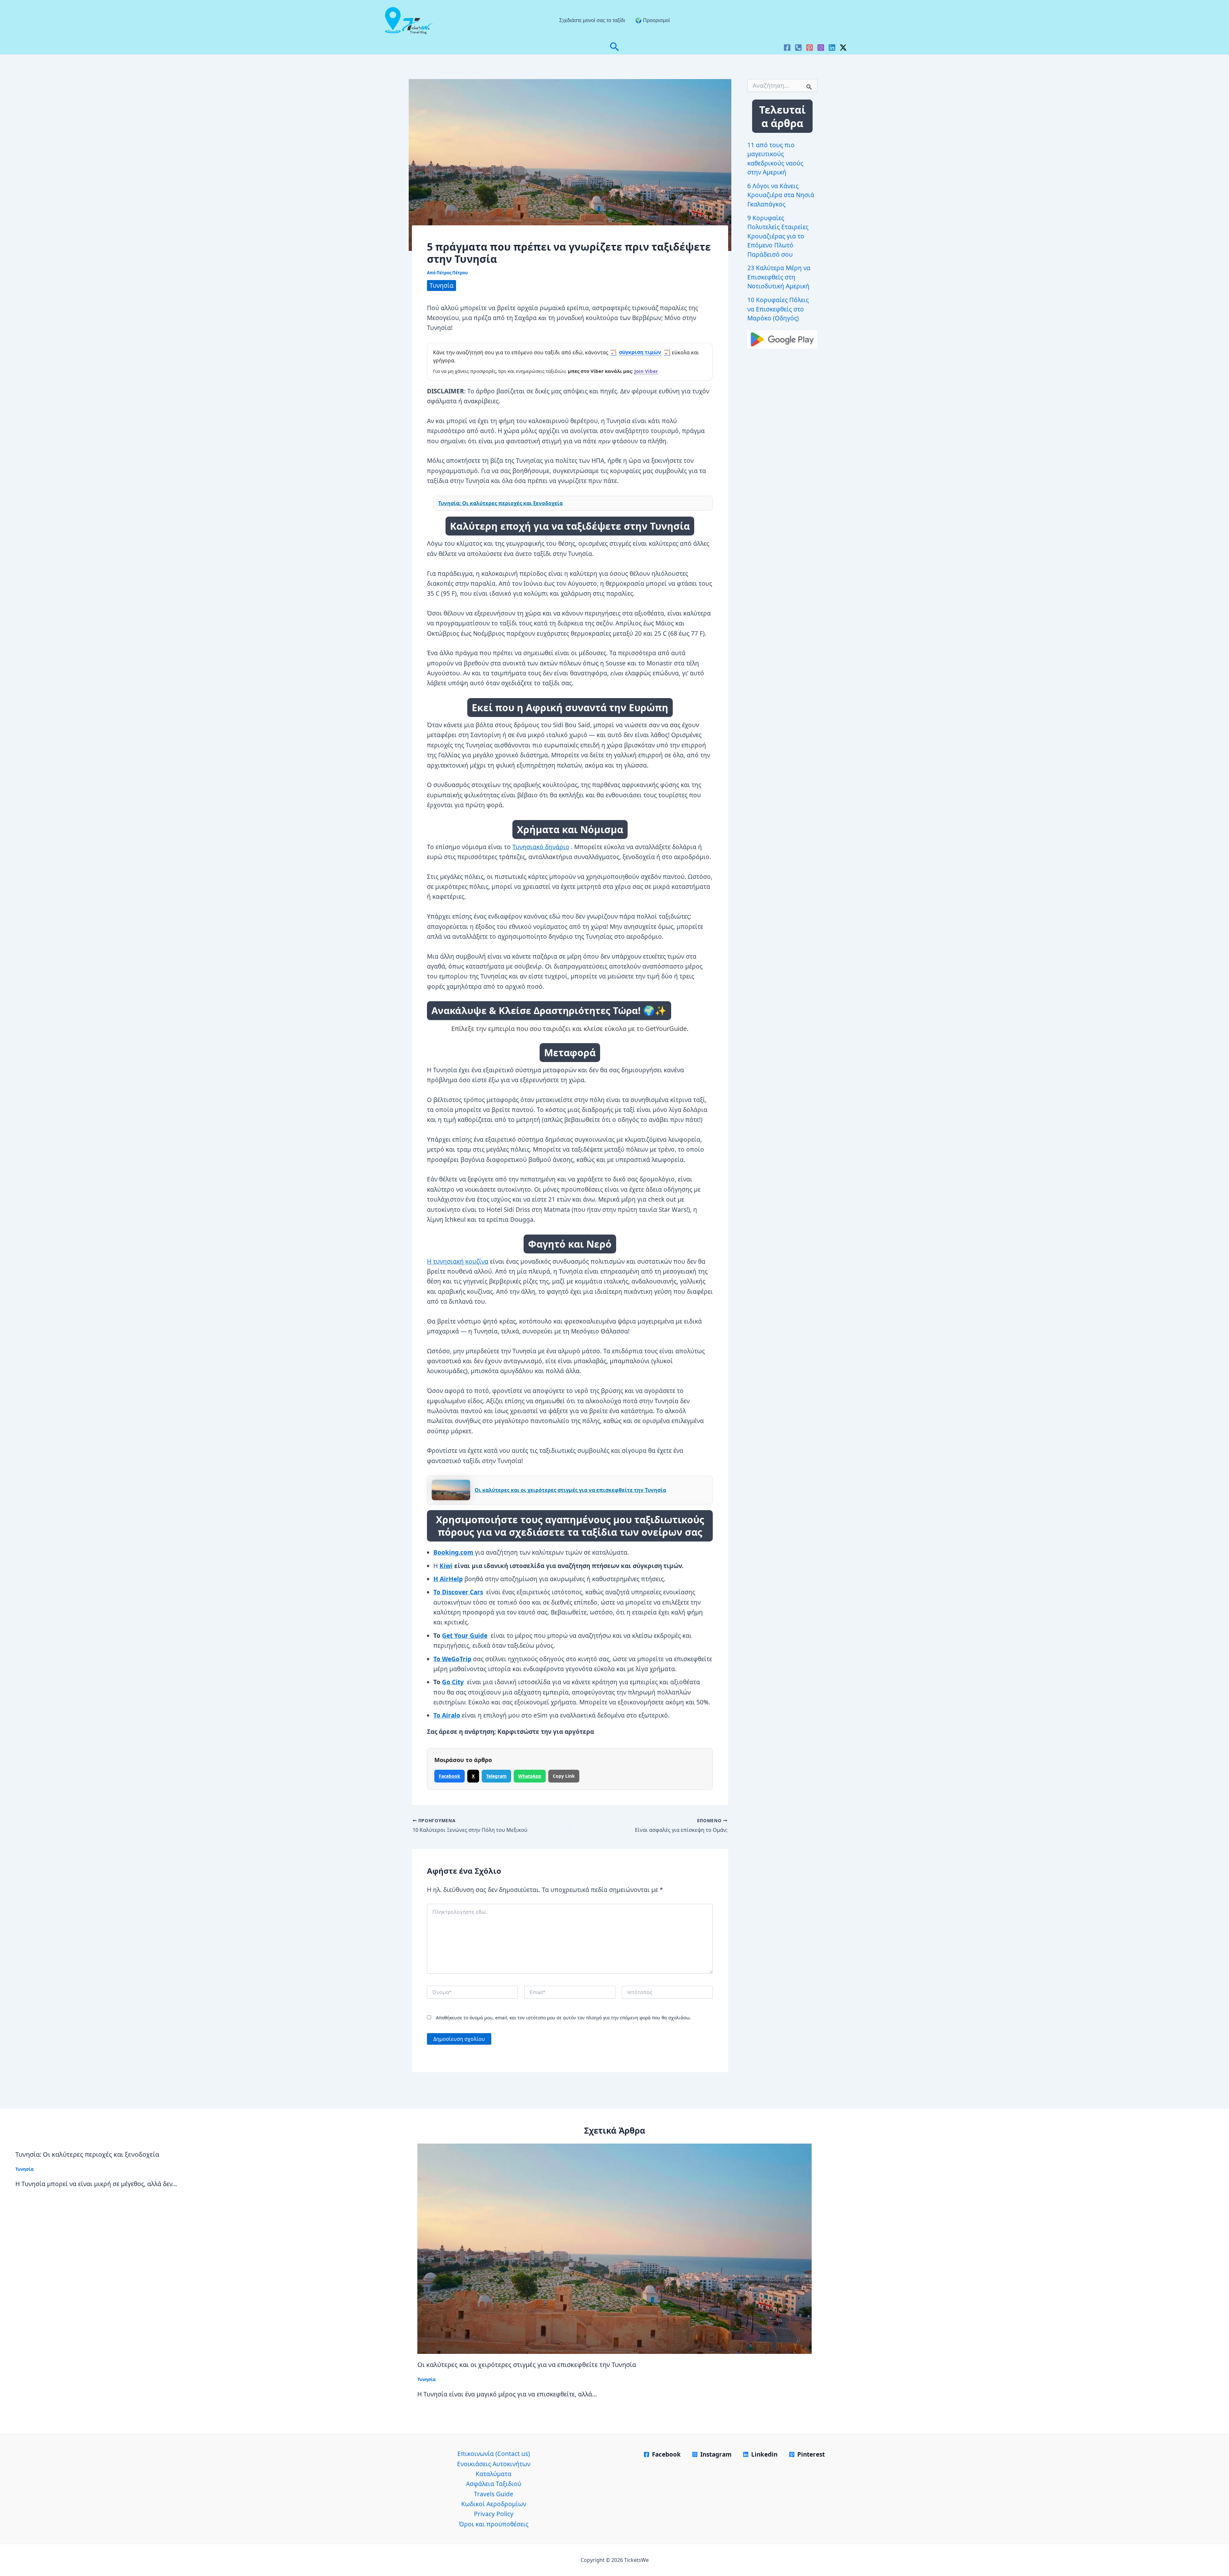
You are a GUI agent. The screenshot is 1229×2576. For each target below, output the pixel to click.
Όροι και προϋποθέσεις (494, 2524)
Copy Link (564, 1776)
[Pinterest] (810, 48)
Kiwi (446, 1566)
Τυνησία (442, 286)
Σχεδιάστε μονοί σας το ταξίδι (592, 20)
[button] (614, 48)
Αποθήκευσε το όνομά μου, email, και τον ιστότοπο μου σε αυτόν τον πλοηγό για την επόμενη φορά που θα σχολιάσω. (563, 2018)
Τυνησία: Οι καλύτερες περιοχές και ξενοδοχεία (500, 503)
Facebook (450, 1776)
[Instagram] (821, 48)
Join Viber (646, 371)
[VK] (798, 48)
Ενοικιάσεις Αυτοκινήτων (494, 2464)
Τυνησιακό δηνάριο (541, 847)
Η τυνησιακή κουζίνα (458, 1261)
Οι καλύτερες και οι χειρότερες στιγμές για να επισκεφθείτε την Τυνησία (570, 1490)
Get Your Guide (465, 1636)
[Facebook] (787, 48)
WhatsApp (530, 1776)
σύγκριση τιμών (640, 352)
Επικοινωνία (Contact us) (494, 2454)
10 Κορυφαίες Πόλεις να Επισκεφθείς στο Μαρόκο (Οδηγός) (778, 309)
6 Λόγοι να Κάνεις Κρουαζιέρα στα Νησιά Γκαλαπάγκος (781, 195)
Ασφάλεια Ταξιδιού (494, 2484)
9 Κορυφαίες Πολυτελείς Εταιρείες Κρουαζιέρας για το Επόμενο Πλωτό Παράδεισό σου (778, 236)
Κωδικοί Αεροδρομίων (494, 2504)
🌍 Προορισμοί (653, 20)
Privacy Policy (494, 2514)
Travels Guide (494, 2494)
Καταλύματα (494, 2474)
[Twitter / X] (843, 48)
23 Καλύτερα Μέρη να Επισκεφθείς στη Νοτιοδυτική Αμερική (779, 277)
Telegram (496, 1776)
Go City (453, 1682)
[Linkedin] (832, 48)
